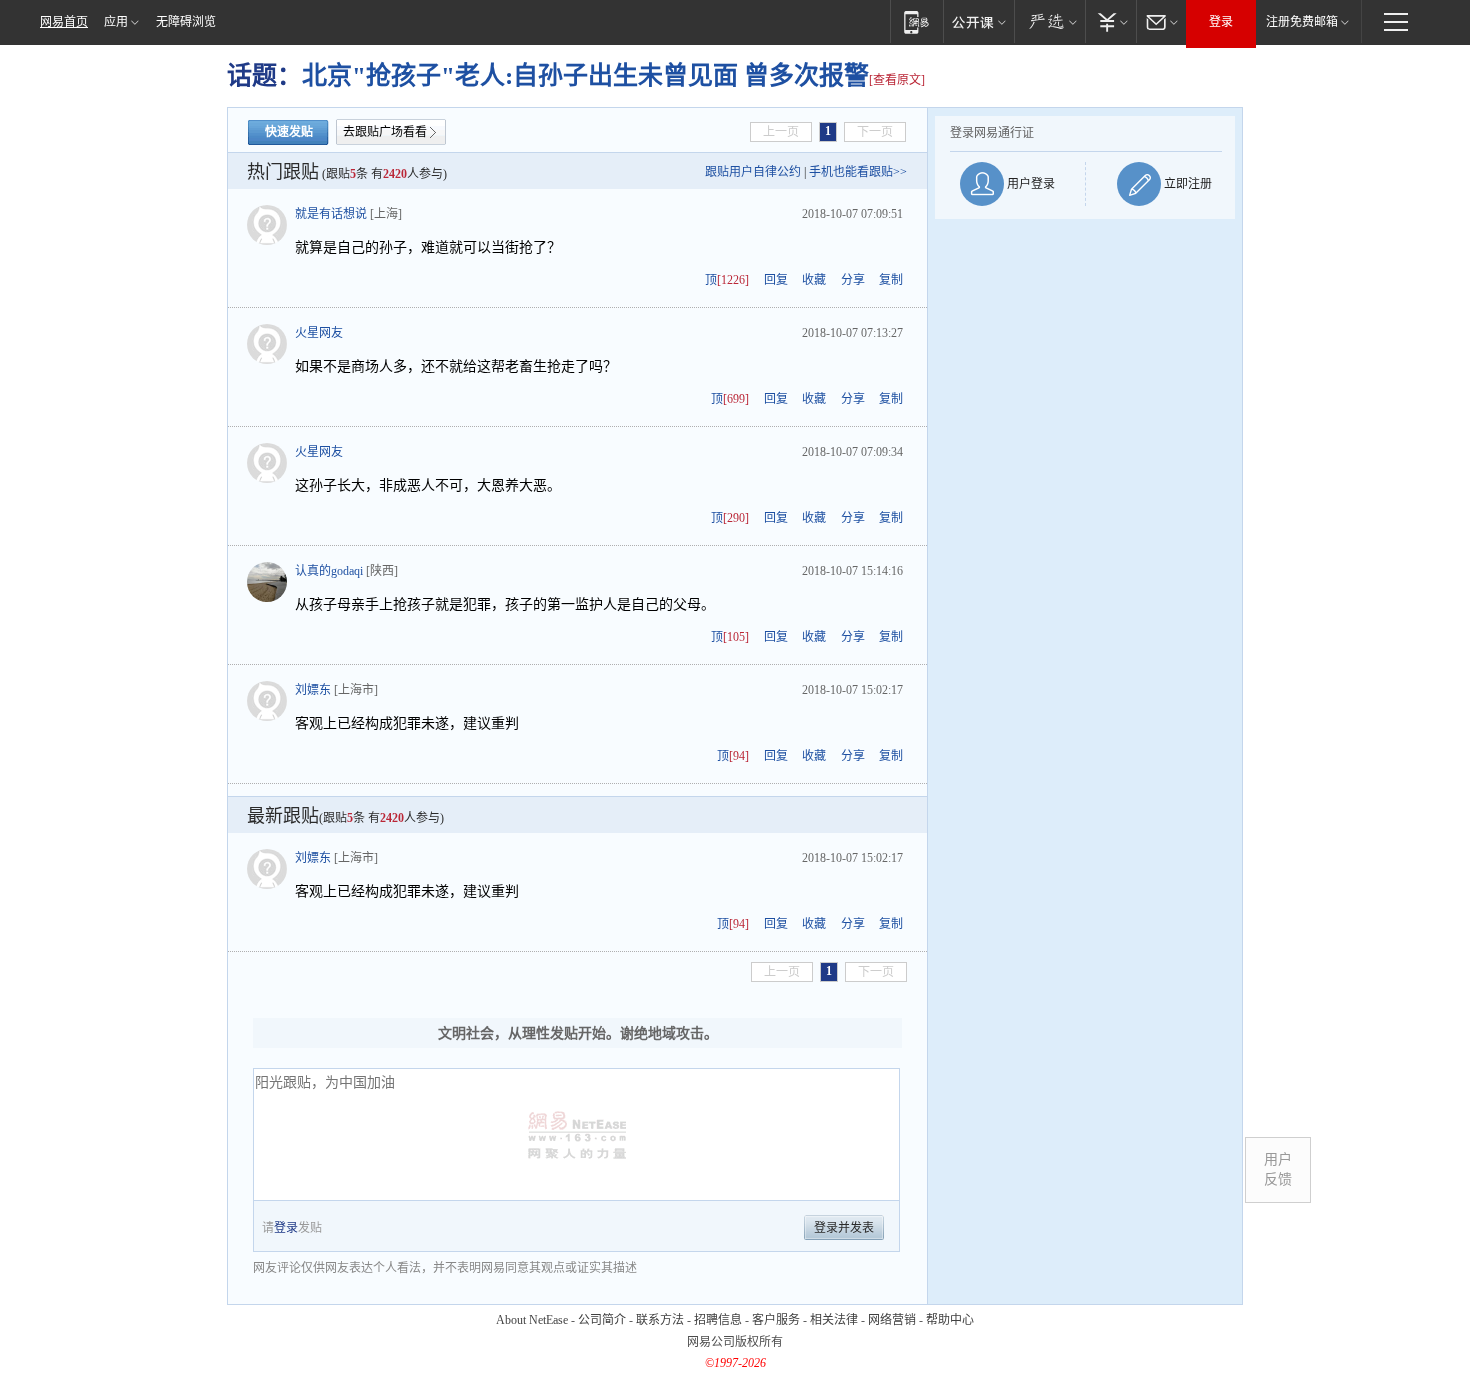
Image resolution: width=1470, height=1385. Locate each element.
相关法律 (834, 1320)
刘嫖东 (313, 690)
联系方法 (660, 1320)
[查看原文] (897, 80)
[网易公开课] (978, 21)
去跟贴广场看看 (385, 132)
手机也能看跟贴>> (858, 172)
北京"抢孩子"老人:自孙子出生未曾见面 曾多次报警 (585, 75)
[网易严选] (1049, 21)
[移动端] (916, 21)
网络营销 (892, 1320)
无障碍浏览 (186, 22)
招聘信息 (718, 1320)
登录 (1221, 22)
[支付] (1110, 21)
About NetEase (532, 1320)
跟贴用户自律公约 (753, 172)
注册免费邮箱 (1302, 22)
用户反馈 (1278, 1169)
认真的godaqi (329, 571)
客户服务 (776, 1320)
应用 (116, 22)
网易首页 (64, 22)
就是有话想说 (331, 214)
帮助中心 (950, 1320)
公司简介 (602, 1320)
